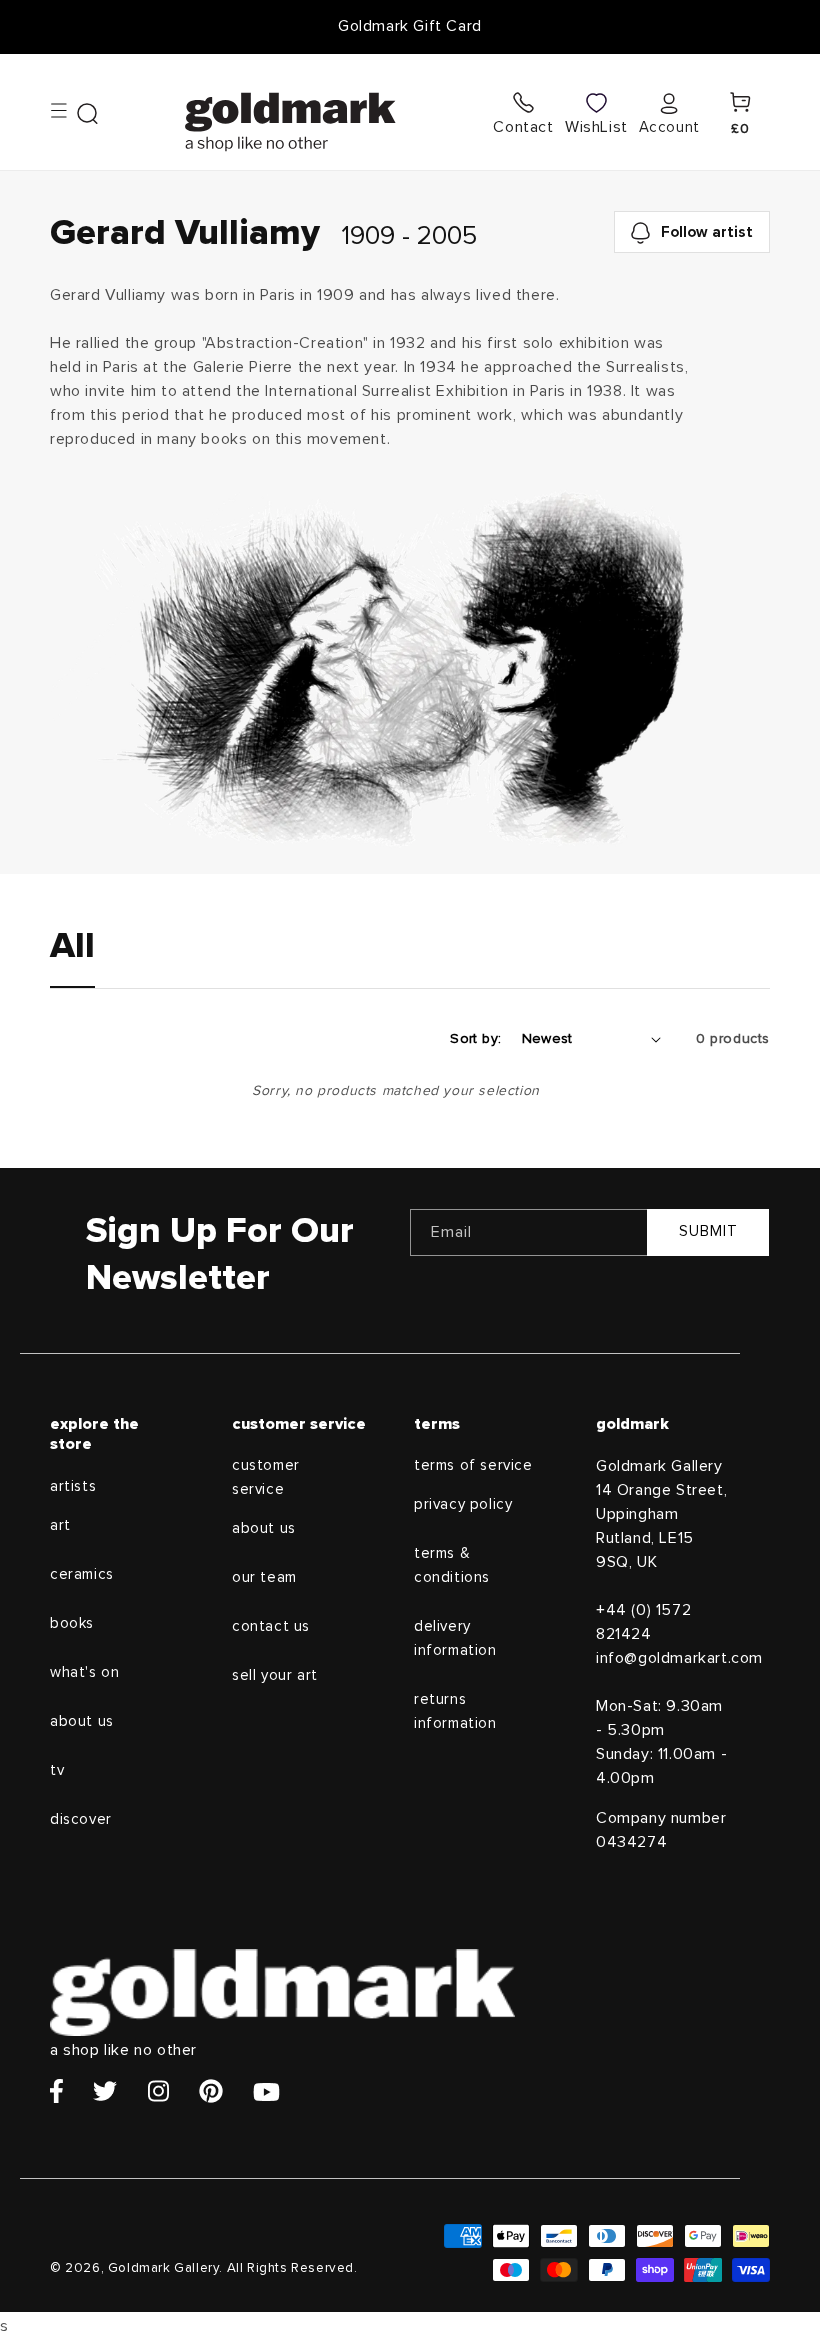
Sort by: (475, 1039)
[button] (74, 112)
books (72, 1623)
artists (73, 1486)
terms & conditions (452, 1565)
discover (81, 1819)
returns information (455, 1711)
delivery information (455, 1638)
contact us (271, 1626)
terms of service (473, 1465)
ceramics (82, 1574)
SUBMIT (708, 1231)
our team (264, 1577)
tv (57, 1770)
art (60, 1525)
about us (82, 1721)
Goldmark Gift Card (410, 26)
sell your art (275, 1675)
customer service (266, 1477)
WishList (596, 127)
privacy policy (463, 1504)
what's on (84, 1672)
